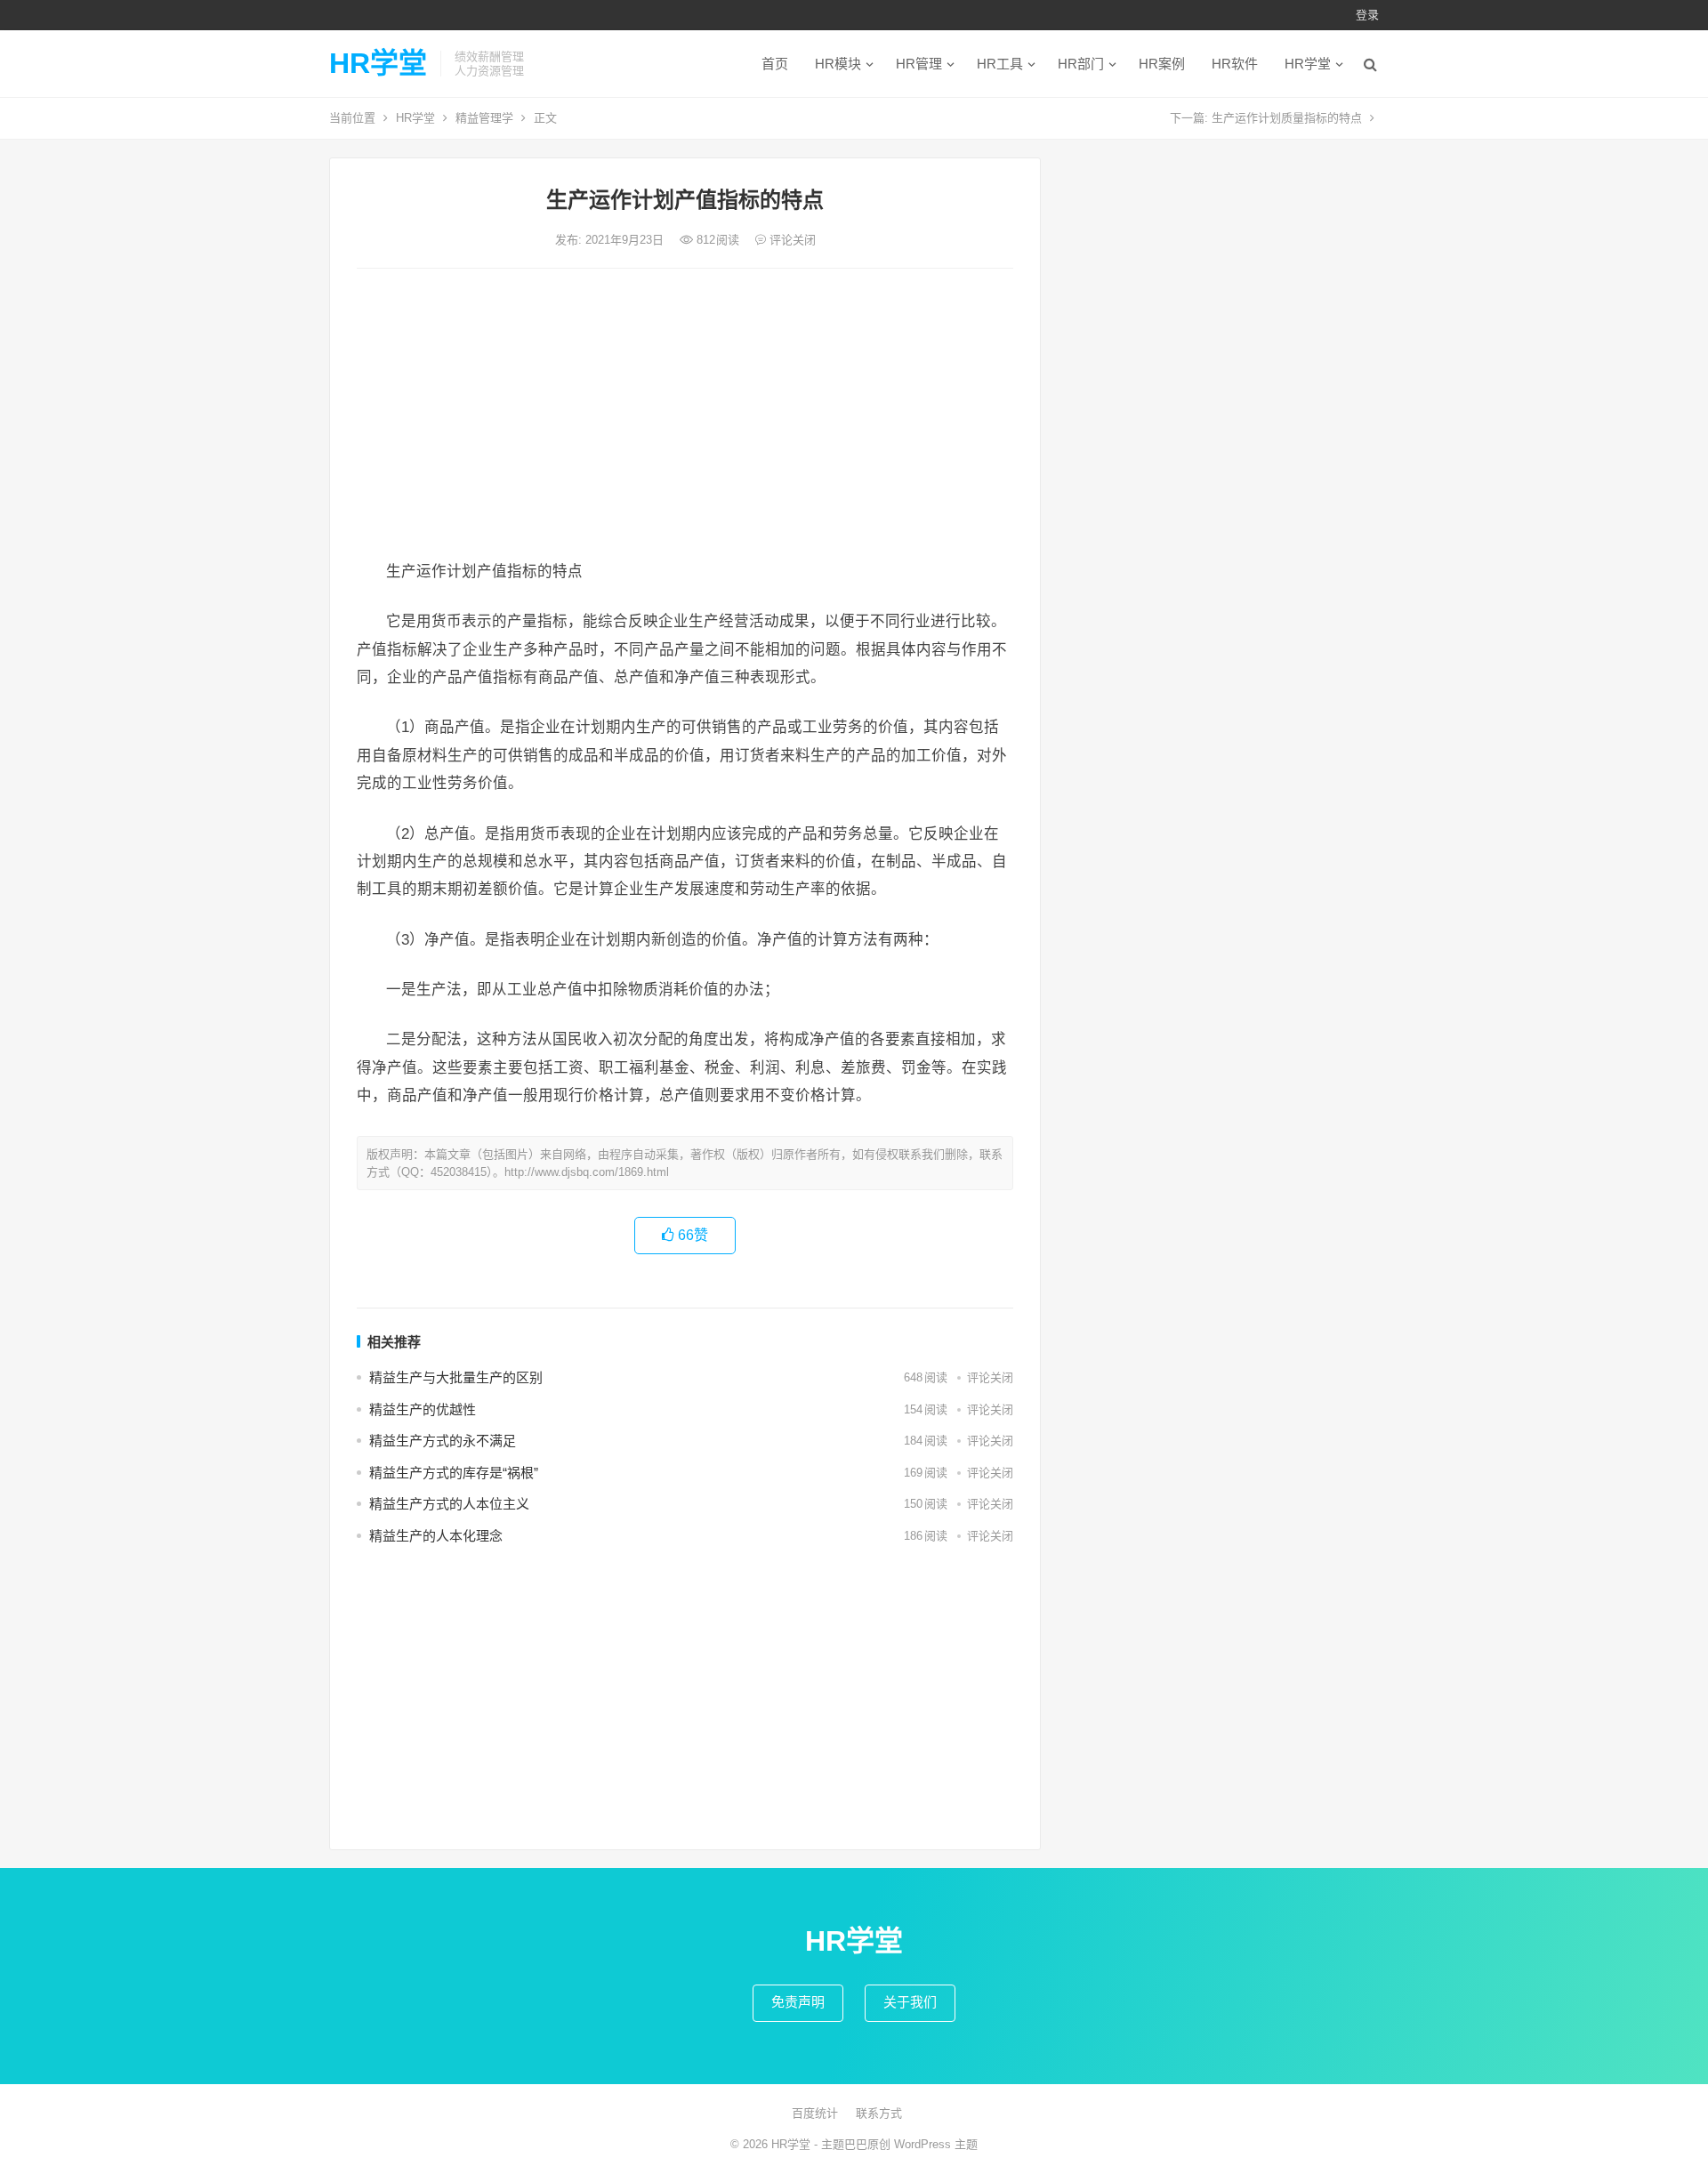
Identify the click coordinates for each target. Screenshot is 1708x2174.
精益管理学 (484, 118)
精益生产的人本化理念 (436, 1536)
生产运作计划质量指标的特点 (1287, 118)
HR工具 (1000, 64)
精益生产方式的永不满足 (443, 1441)
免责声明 (798, 2002)
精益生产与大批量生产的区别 (456, 1377)
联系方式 (879, 2113)
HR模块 (838, 64)
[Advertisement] (685, 415)
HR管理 (919, 64)
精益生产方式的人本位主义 (449, 1504)
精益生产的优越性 (423, 1409)
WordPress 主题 (936, 2144)
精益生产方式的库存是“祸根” (454, 1473)
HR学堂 (378, 63)
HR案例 (1162, 64)
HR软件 (1235, 64)
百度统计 (815, 2113)
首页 (775, 64)
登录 (1367, 15)
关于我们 (910, 2002)
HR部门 (1081, 64)
